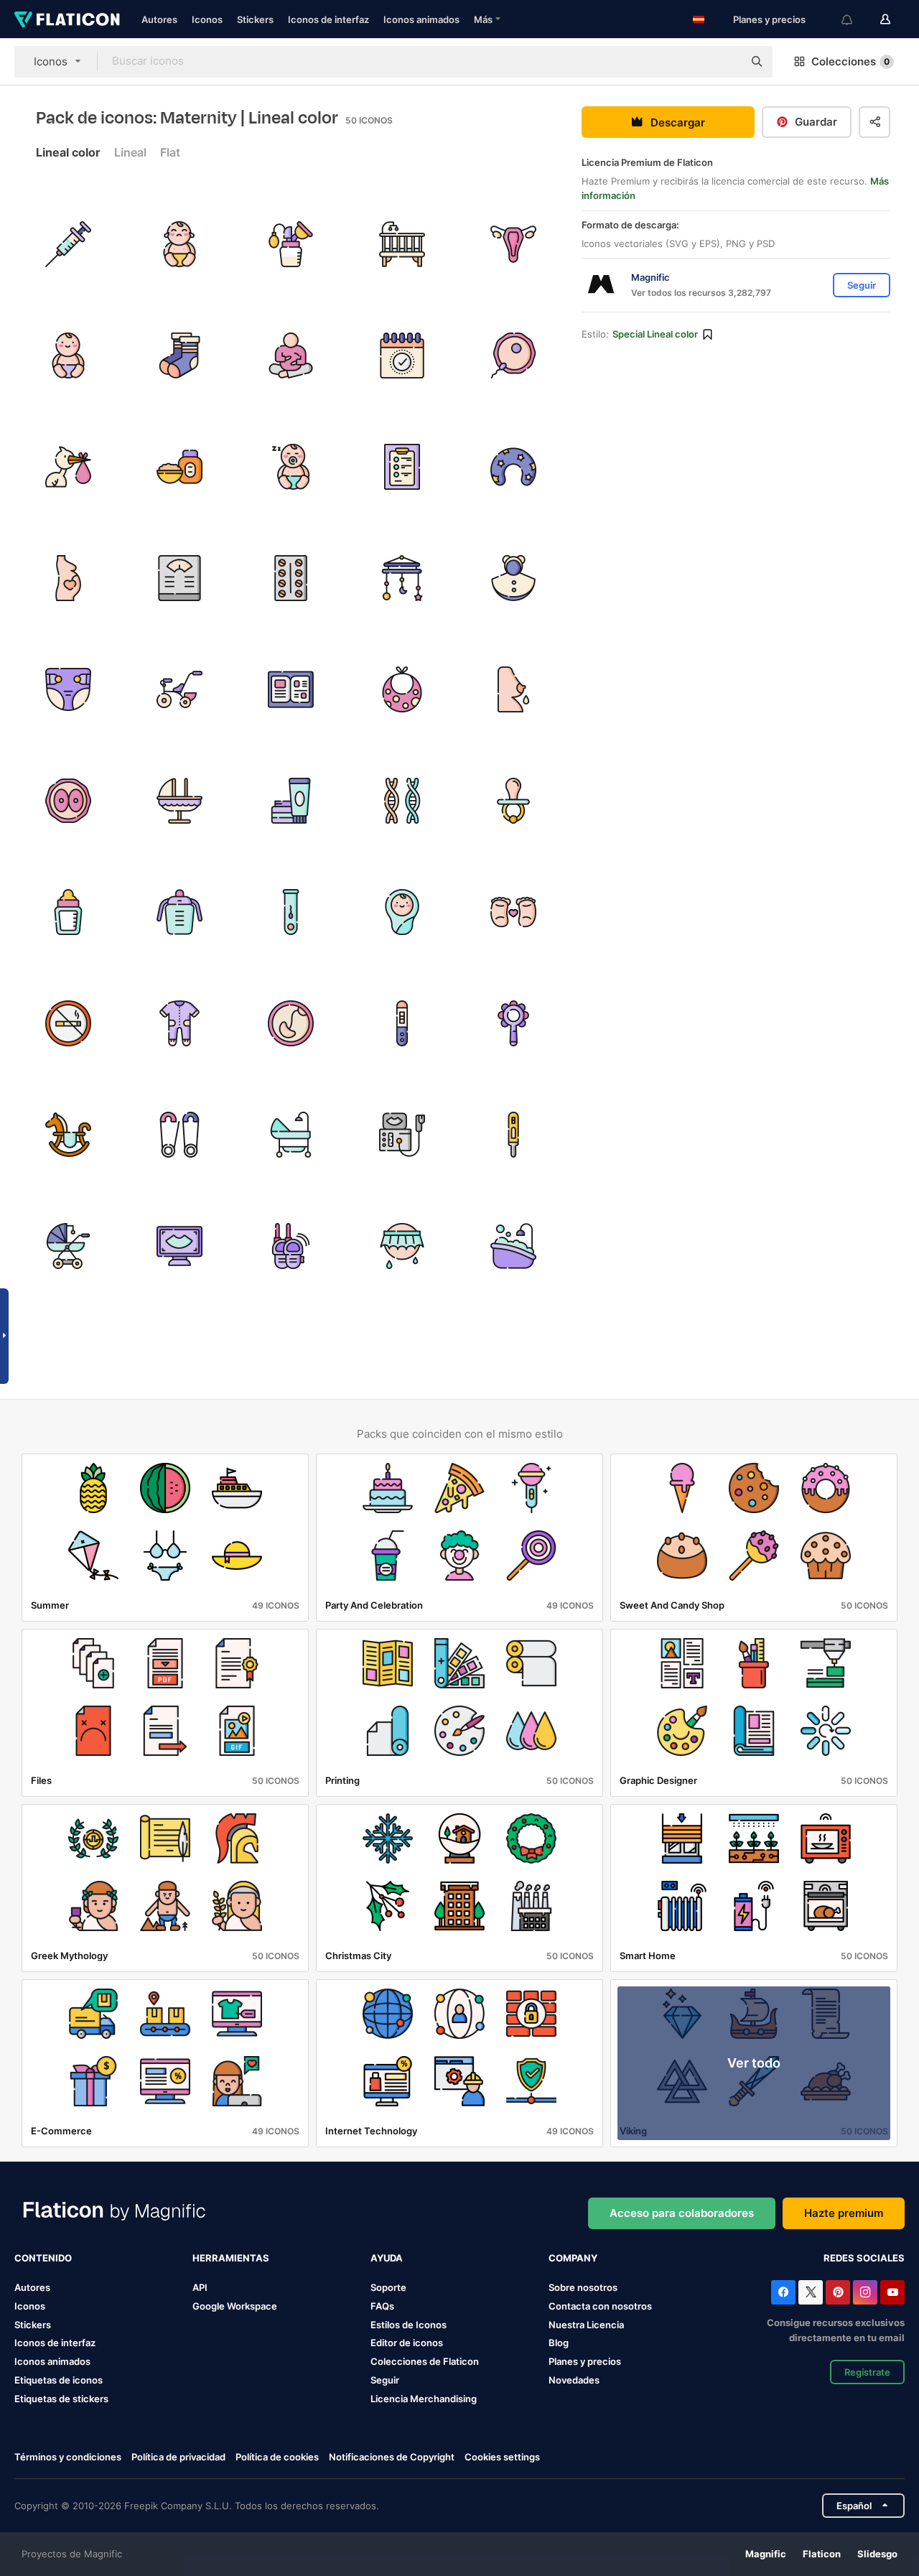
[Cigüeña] (68, 467)
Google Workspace (235, 2306)
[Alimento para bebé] (179, 467)
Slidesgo (877, 2554)
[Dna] (402, 801)
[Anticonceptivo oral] (291, 578)
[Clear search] (725, 62)
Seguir (385, 2380)
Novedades (574, 2380)
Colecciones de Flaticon (425, 2361)
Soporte (388, 2287)
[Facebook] (783, 2292)
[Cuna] (402, 244)
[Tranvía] (68, 1246)
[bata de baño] (513, 578)
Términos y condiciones (68, 2457)
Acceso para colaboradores (682, 2213)
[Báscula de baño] (179, 578)
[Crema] (291, 801)
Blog (559, 2343)
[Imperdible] (179, 1135)
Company (573, 2258)
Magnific (766, 2554)
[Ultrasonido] (179, 1246)
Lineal (130, 152)
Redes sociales (864, 2258)
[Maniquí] (513, 801)
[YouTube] (892, 2292)
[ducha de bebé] (402, 1246)
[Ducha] (291, 1135)
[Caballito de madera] (68, 1135)
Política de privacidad (178, 2457)
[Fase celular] (68, 801)
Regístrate (867, 2372)
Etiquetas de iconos (59, 2380)
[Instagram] (865, 2292)
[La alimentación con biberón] (68, 912)
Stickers (255, 19)
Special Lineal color (655, 334)
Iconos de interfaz (328, 19)
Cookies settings (502, 2457)
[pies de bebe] (513, 912)
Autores (159, 19)
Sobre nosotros (583, 2287)
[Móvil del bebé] (402, 578)
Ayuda (387, 2258)
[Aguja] (68, 244)
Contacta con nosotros (600, 2306)
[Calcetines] (179, 355)
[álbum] (291, 689)
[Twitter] (811, 2292)
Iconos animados (421, 19)
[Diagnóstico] (402, 467)
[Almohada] (513, 467)
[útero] (513, 244)
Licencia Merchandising (424, 2399)
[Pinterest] (838, 2292)
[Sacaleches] (291, 244)
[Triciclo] (179, 689)
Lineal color (68, 152)
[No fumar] (68, 1023)
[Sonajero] (513, 1023)
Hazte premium (844, 2213)
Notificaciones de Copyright (392, 2457)
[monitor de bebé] (291, 1246)
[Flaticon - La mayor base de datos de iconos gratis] (67, 19)
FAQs (382, 2306)
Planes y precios (769, 19)
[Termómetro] (513, 1135)
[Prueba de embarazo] (402, 1023)
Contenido (43, 2258)
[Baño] (513, 1246)
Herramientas (231, 2258)
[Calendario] (402, 355)
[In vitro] (291, 912)
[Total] (179, 1023)
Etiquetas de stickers (61, 2399)
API (200, 2287)
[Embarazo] (68, 578)
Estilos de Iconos (409, 2325)
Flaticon (822, 2554)
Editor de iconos (407, 2343)
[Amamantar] (513, 689)
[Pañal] (68, 689)
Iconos (207, 19)
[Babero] (402, 689)
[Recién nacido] (179, 244)
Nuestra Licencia (586, 2325)
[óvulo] (513, 355)
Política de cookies (277, 2457)
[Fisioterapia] (291, 355)
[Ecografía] (402, 1135)
